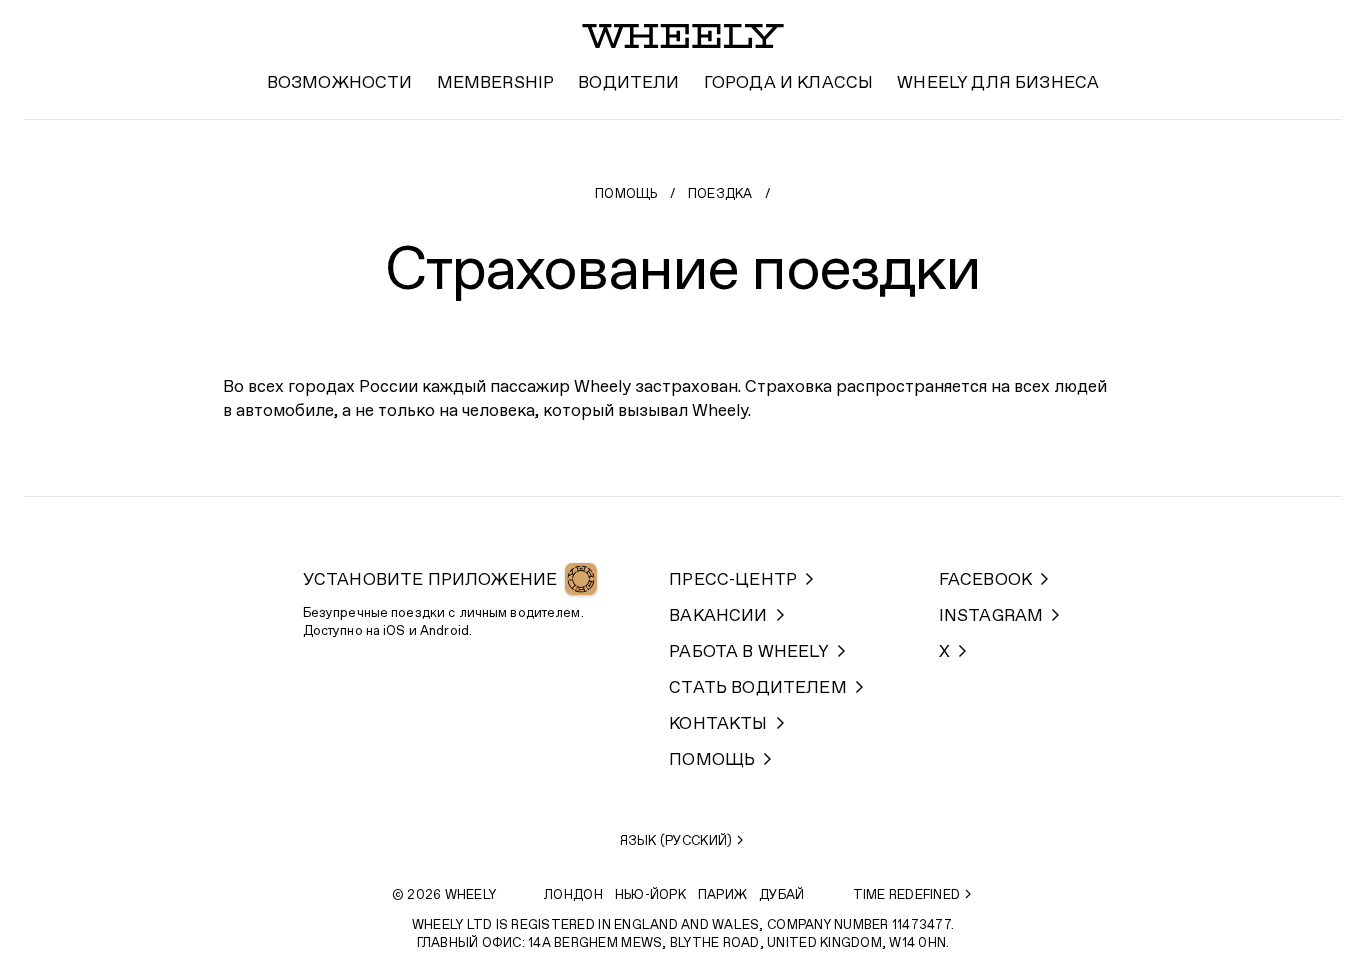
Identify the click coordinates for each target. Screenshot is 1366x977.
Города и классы (789, 83)
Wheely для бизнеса (998, 83)
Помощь (626, 194)
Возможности (340, 83)
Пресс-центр (733, 580)
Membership (496, 83)
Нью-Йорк (650, 895)
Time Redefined (907, 895)
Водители (628, 83)
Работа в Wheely (749, 652)
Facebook (985, 580)
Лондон (573, 895)
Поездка (720, 194)
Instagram (991, 616)
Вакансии (718, 616)
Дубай (781, 895)
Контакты (718, 724)
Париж (722, 895)
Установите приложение (430, 580)
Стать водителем (758, 688)
